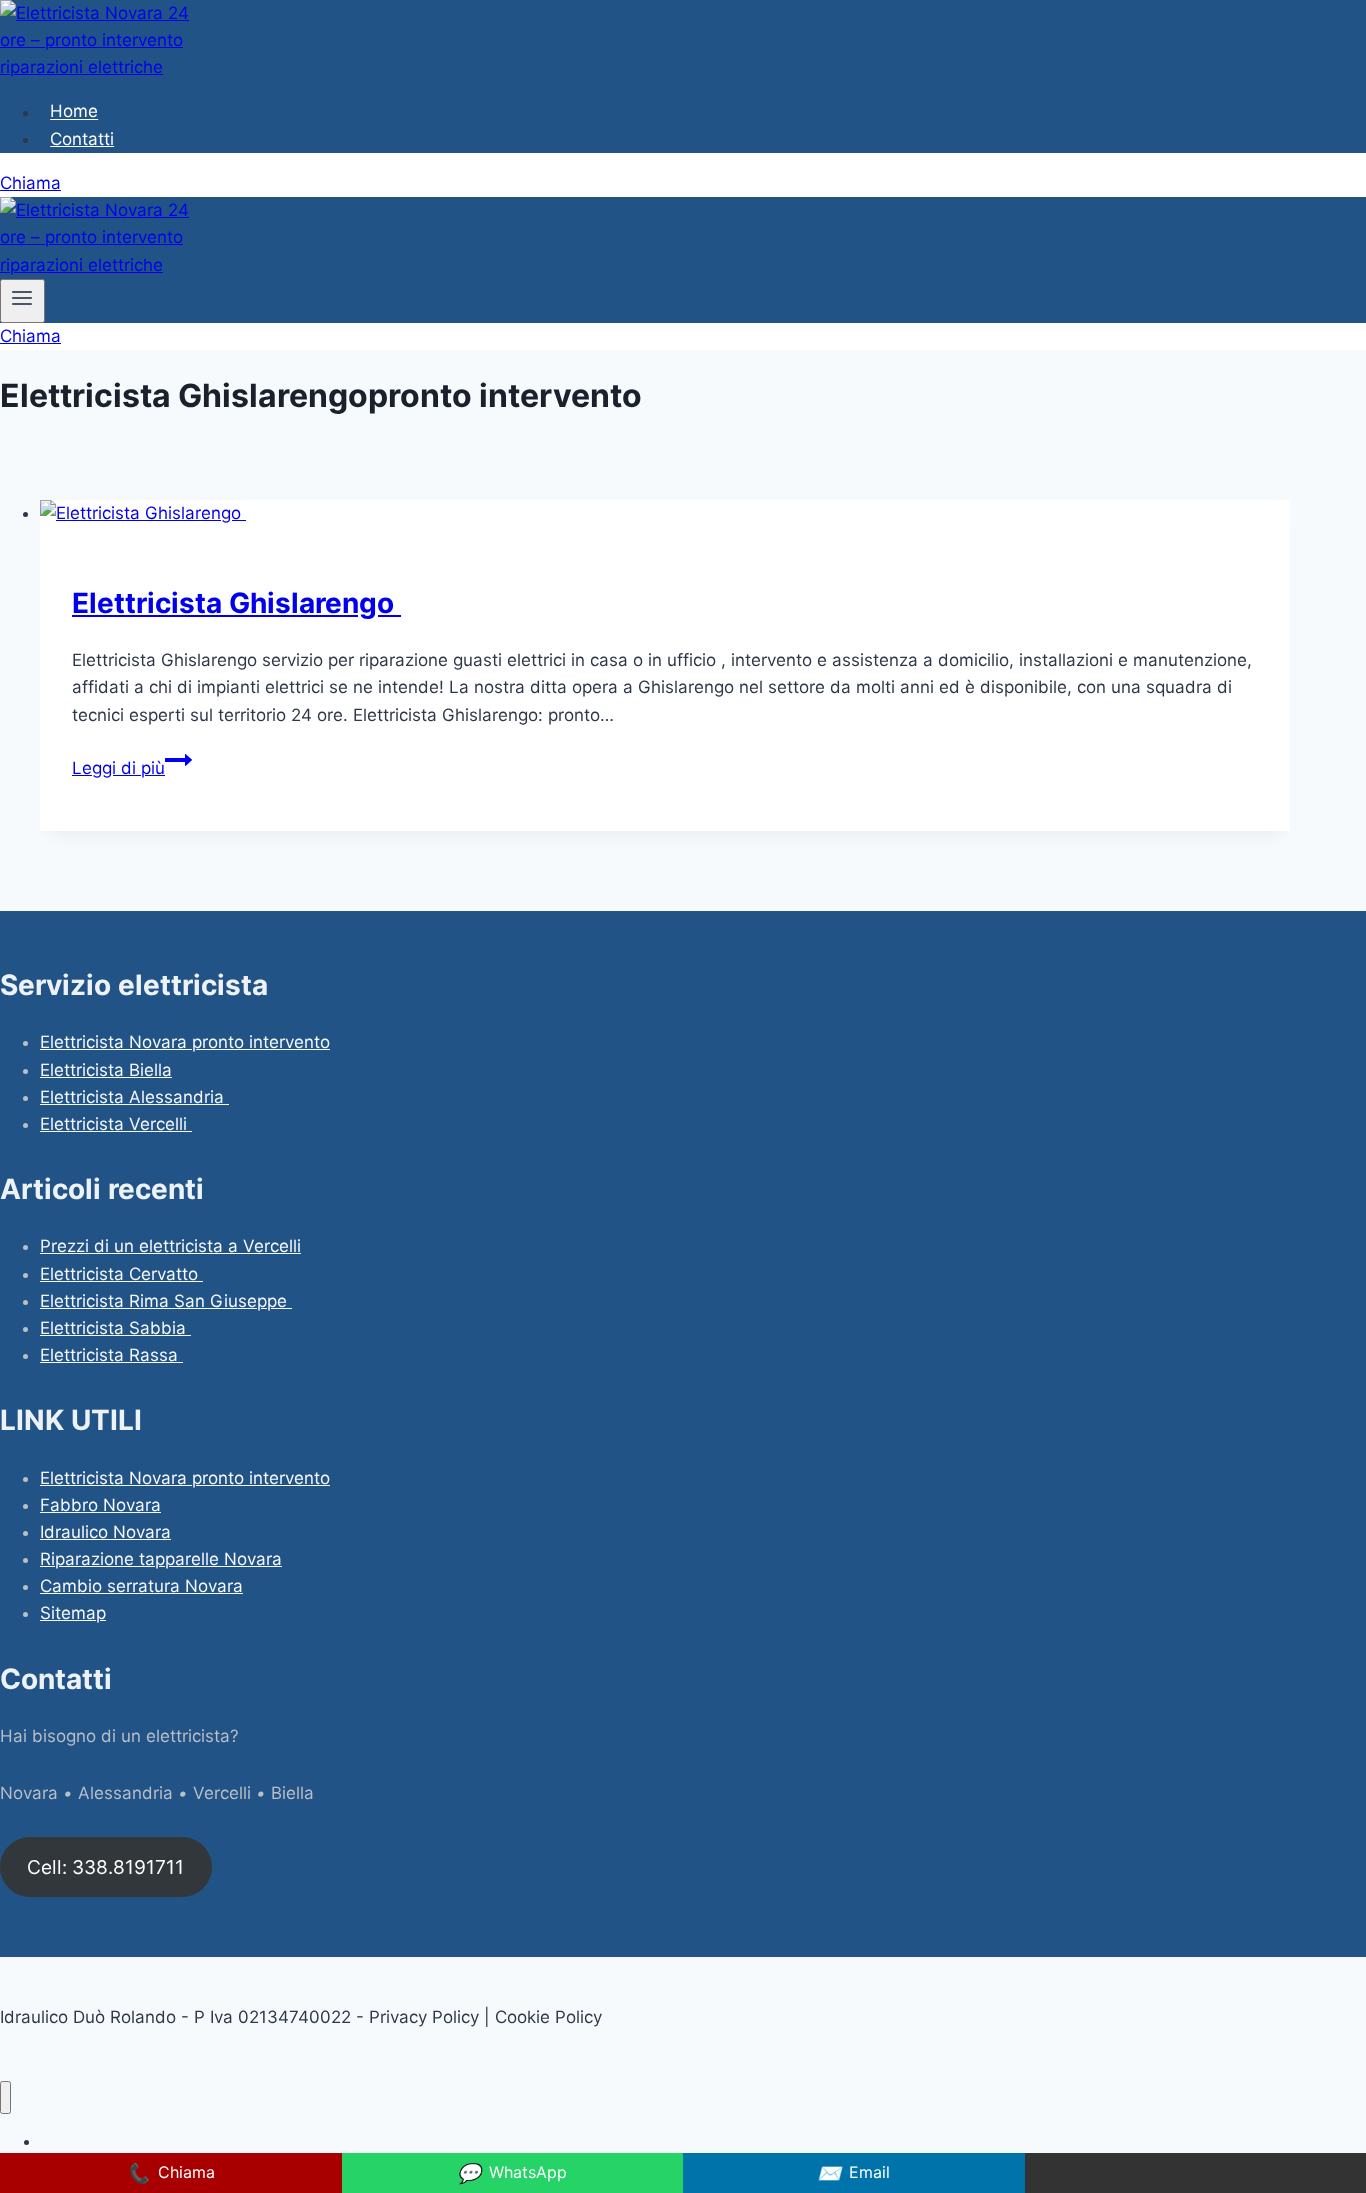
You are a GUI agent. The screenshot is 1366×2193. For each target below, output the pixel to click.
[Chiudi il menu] (5, 2097)
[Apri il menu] (22, 301)
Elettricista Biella (106, 1070)
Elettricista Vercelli (116, 1124)
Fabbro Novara (100, 1505)
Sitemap (73, 1613)
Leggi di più (132, 768)
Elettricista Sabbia (115, 1328)
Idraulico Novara (105, 1532)
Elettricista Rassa (111, 1355)
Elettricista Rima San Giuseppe (166, 1301)
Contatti (82, 139)
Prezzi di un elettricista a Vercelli (170, 1246)
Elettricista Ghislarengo (236, 603)
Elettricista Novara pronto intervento (185, 1042)
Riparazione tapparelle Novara (161, 1559)
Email (853, 2173)
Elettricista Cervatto (121, 1274)
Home (74, 112)
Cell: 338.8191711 (105, 1867)
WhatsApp (512, 2173)
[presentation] (665, 513)
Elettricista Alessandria (134, 1097)
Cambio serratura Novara (141, 1586)
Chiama (30, 183)
